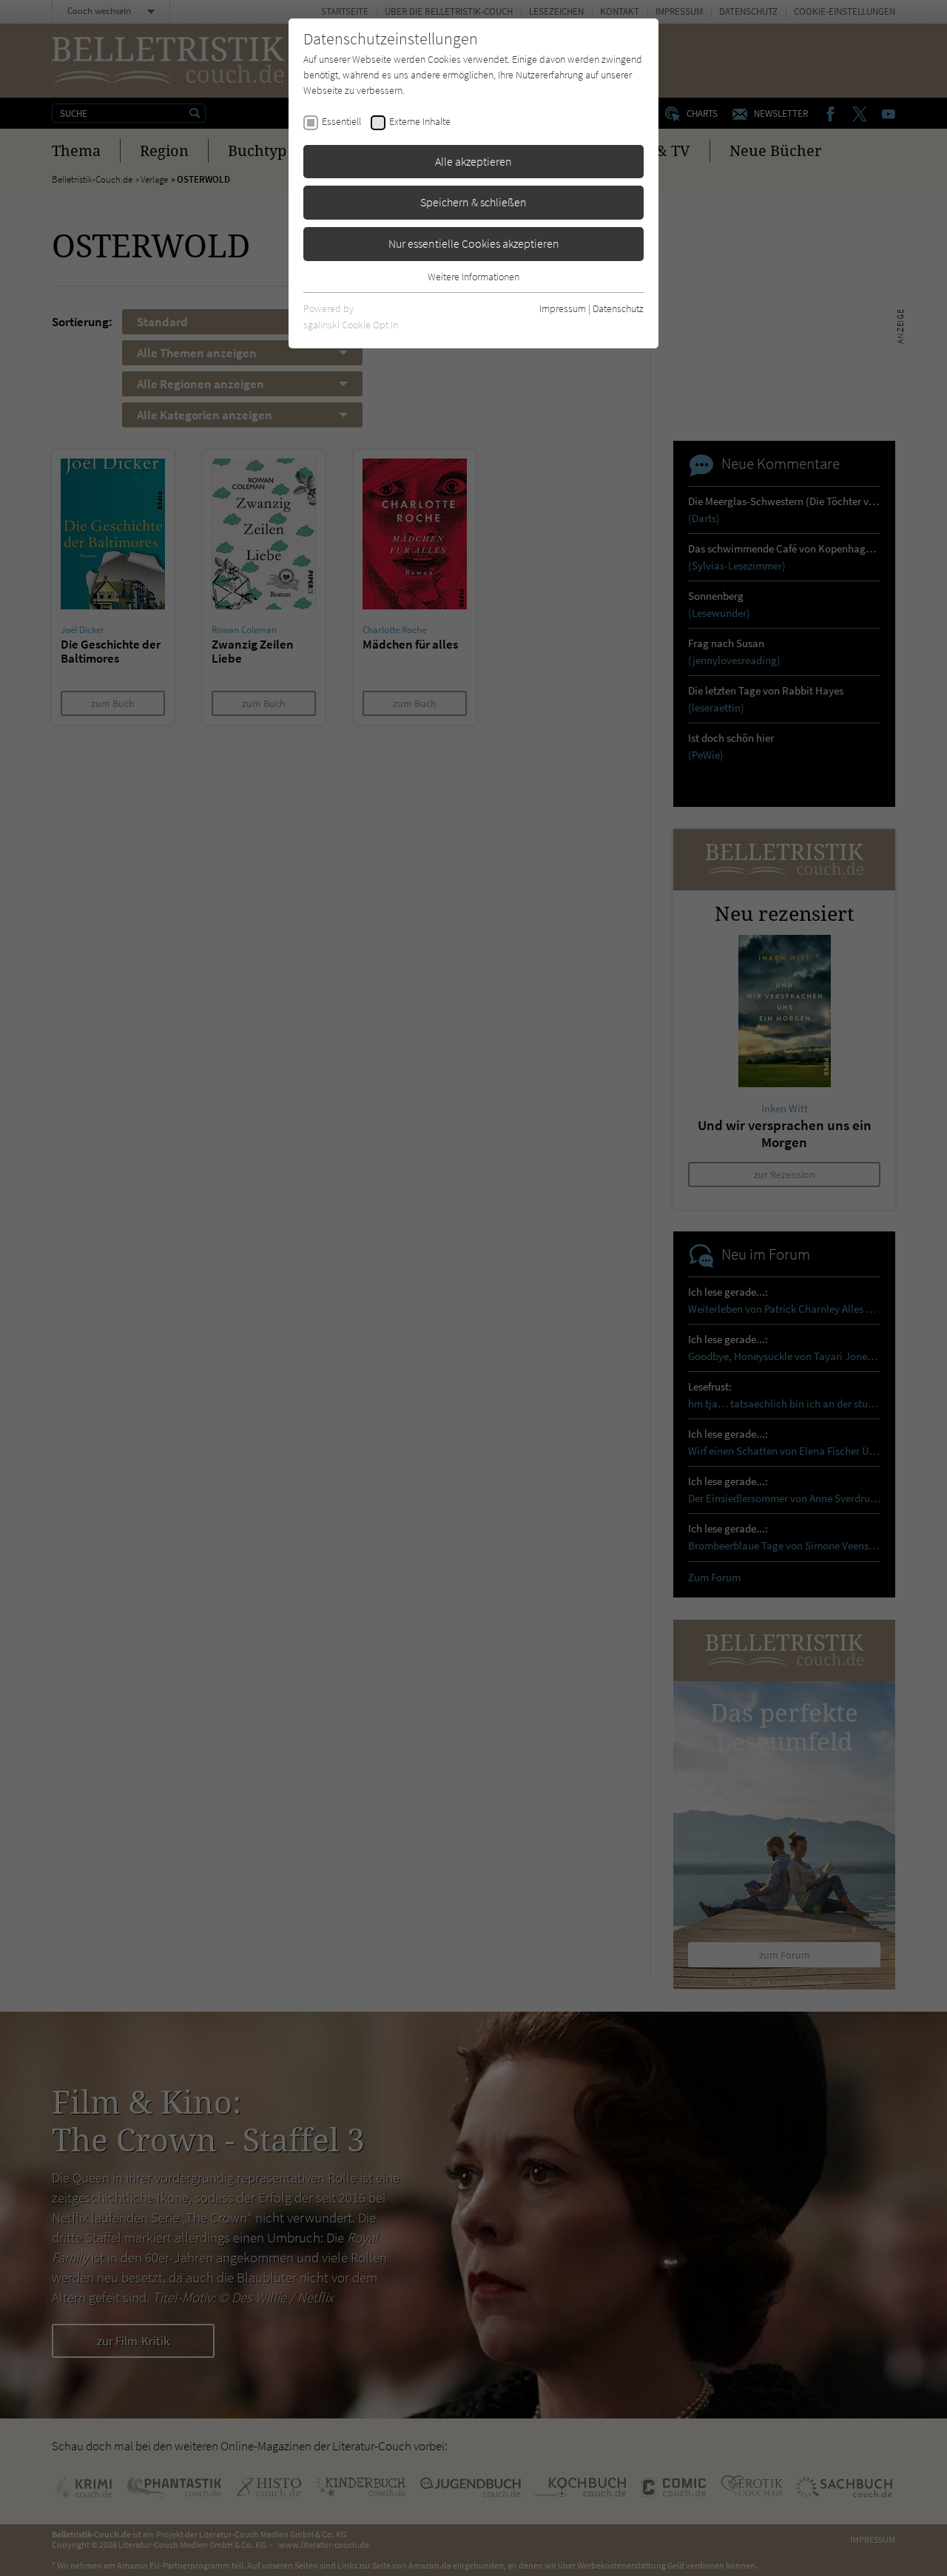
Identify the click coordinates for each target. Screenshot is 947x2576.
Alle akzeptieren (473, 161)
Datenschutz (618, 308)
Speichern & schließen (473, 202)
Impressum (563, 308)
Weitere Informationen (473, 277)
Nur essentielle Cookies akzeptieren (474, 243)
